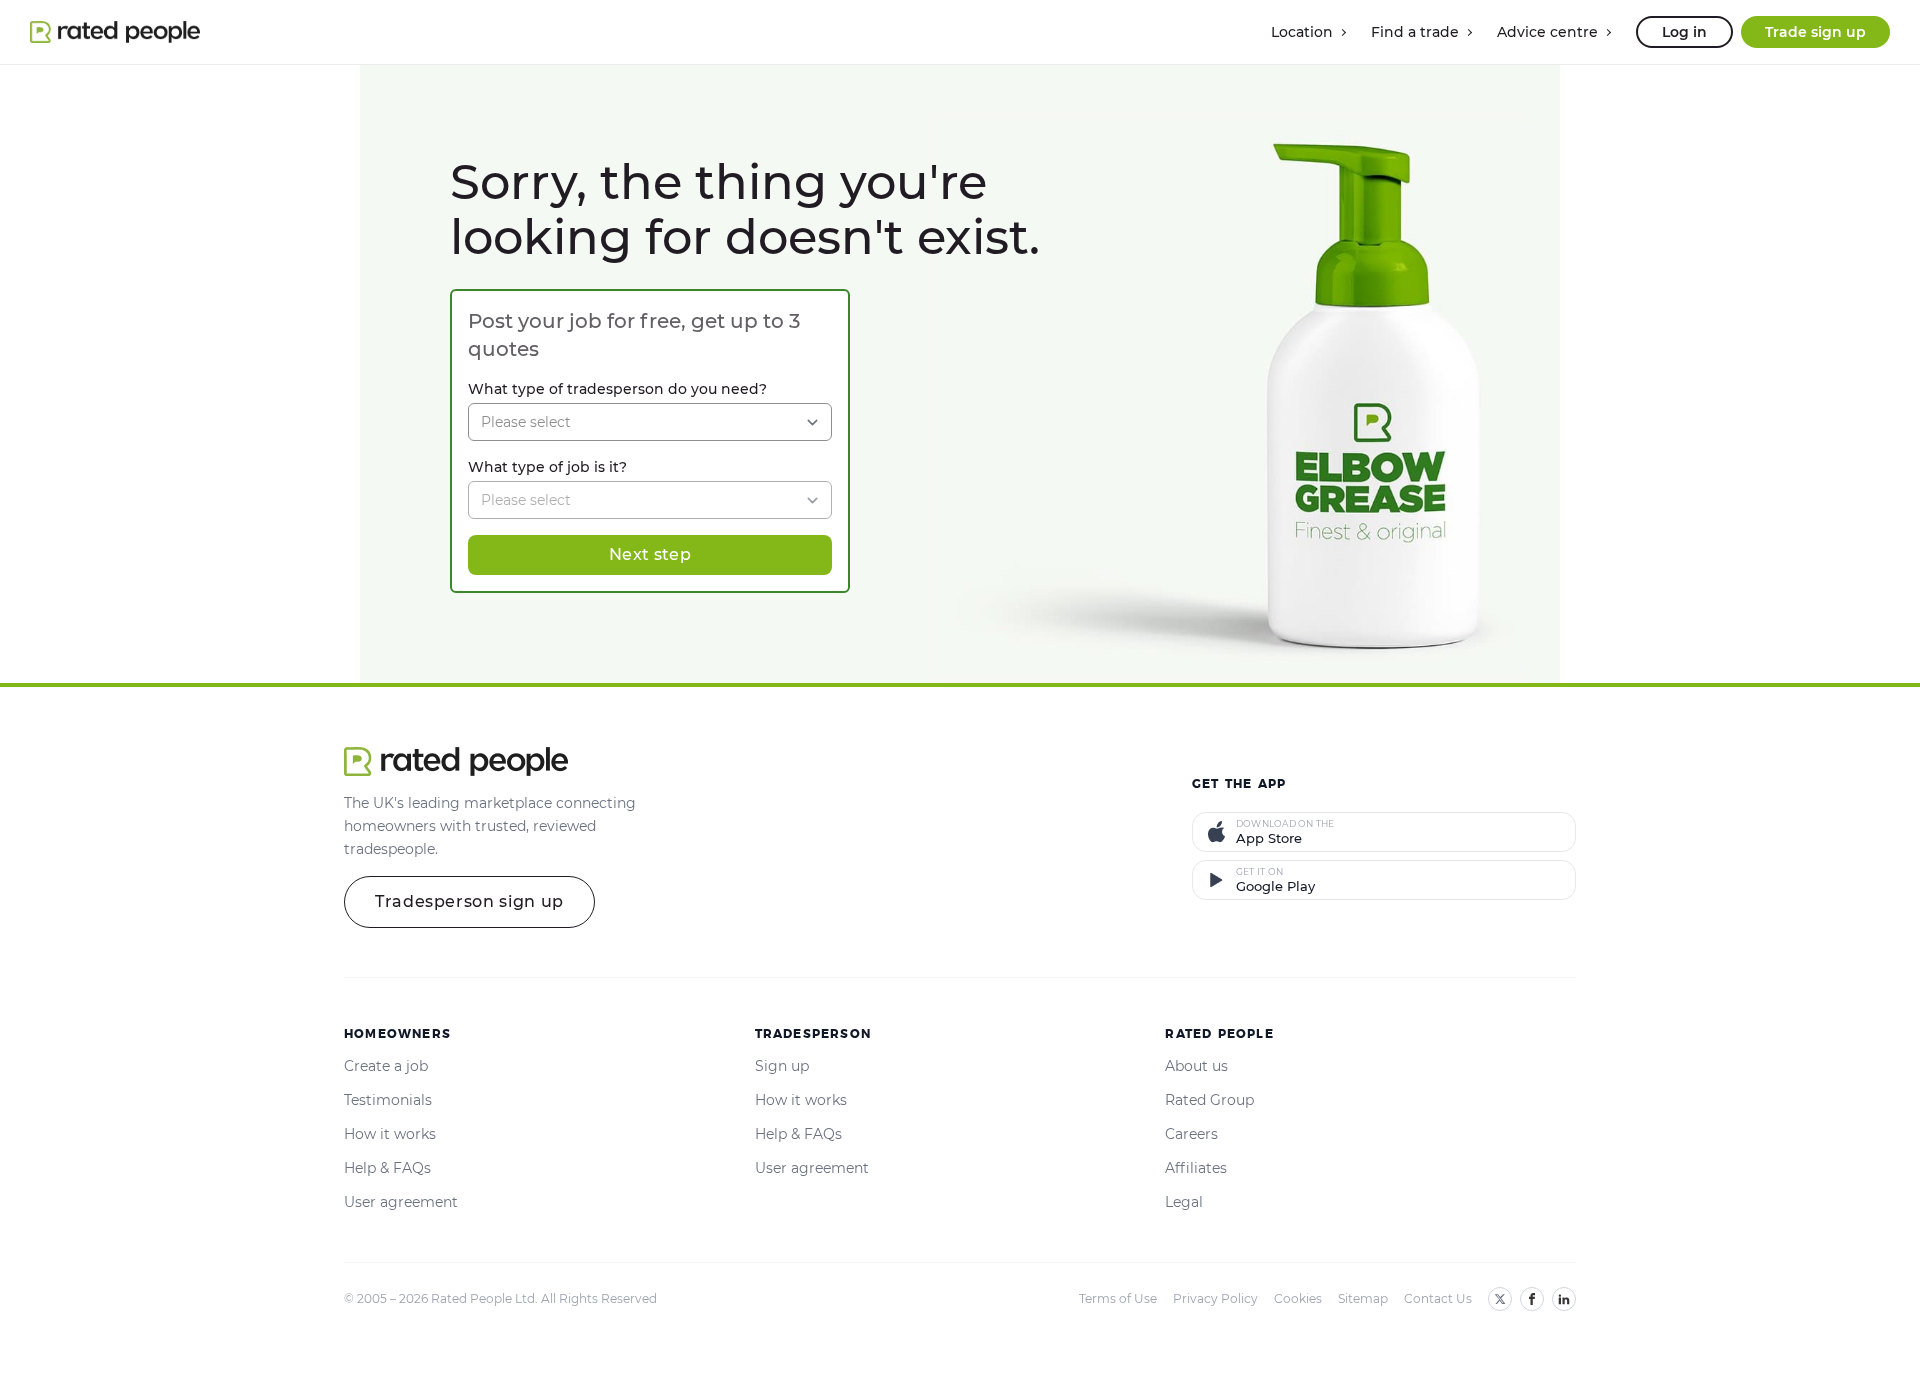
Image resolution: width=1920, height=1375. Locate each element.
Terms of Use (1118, 1298)
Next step (650, 554)
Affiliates (1196, 1168)
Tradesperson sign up (469, 901)
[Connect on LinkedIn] (1564, 1299)
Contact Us (1438, 1298)
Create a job (386, 1066)
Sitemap (1363, 1298)
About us (1196, 1066)
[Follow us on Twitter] (1500, 1299)
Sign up (782, 1066)
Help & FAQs (387, 1168)
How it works (390, 1134)
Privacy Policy (1215, 1298)
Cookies (1298, 1298)
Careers (1191, 1134)
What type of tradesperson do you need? (617, 389)
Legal (1184, 1202)
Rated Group (1209, 1100)
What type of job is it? (547, 467)
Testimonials (388, 1100)
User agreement (401, 1202)
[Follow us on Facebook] (1532, 1299)
